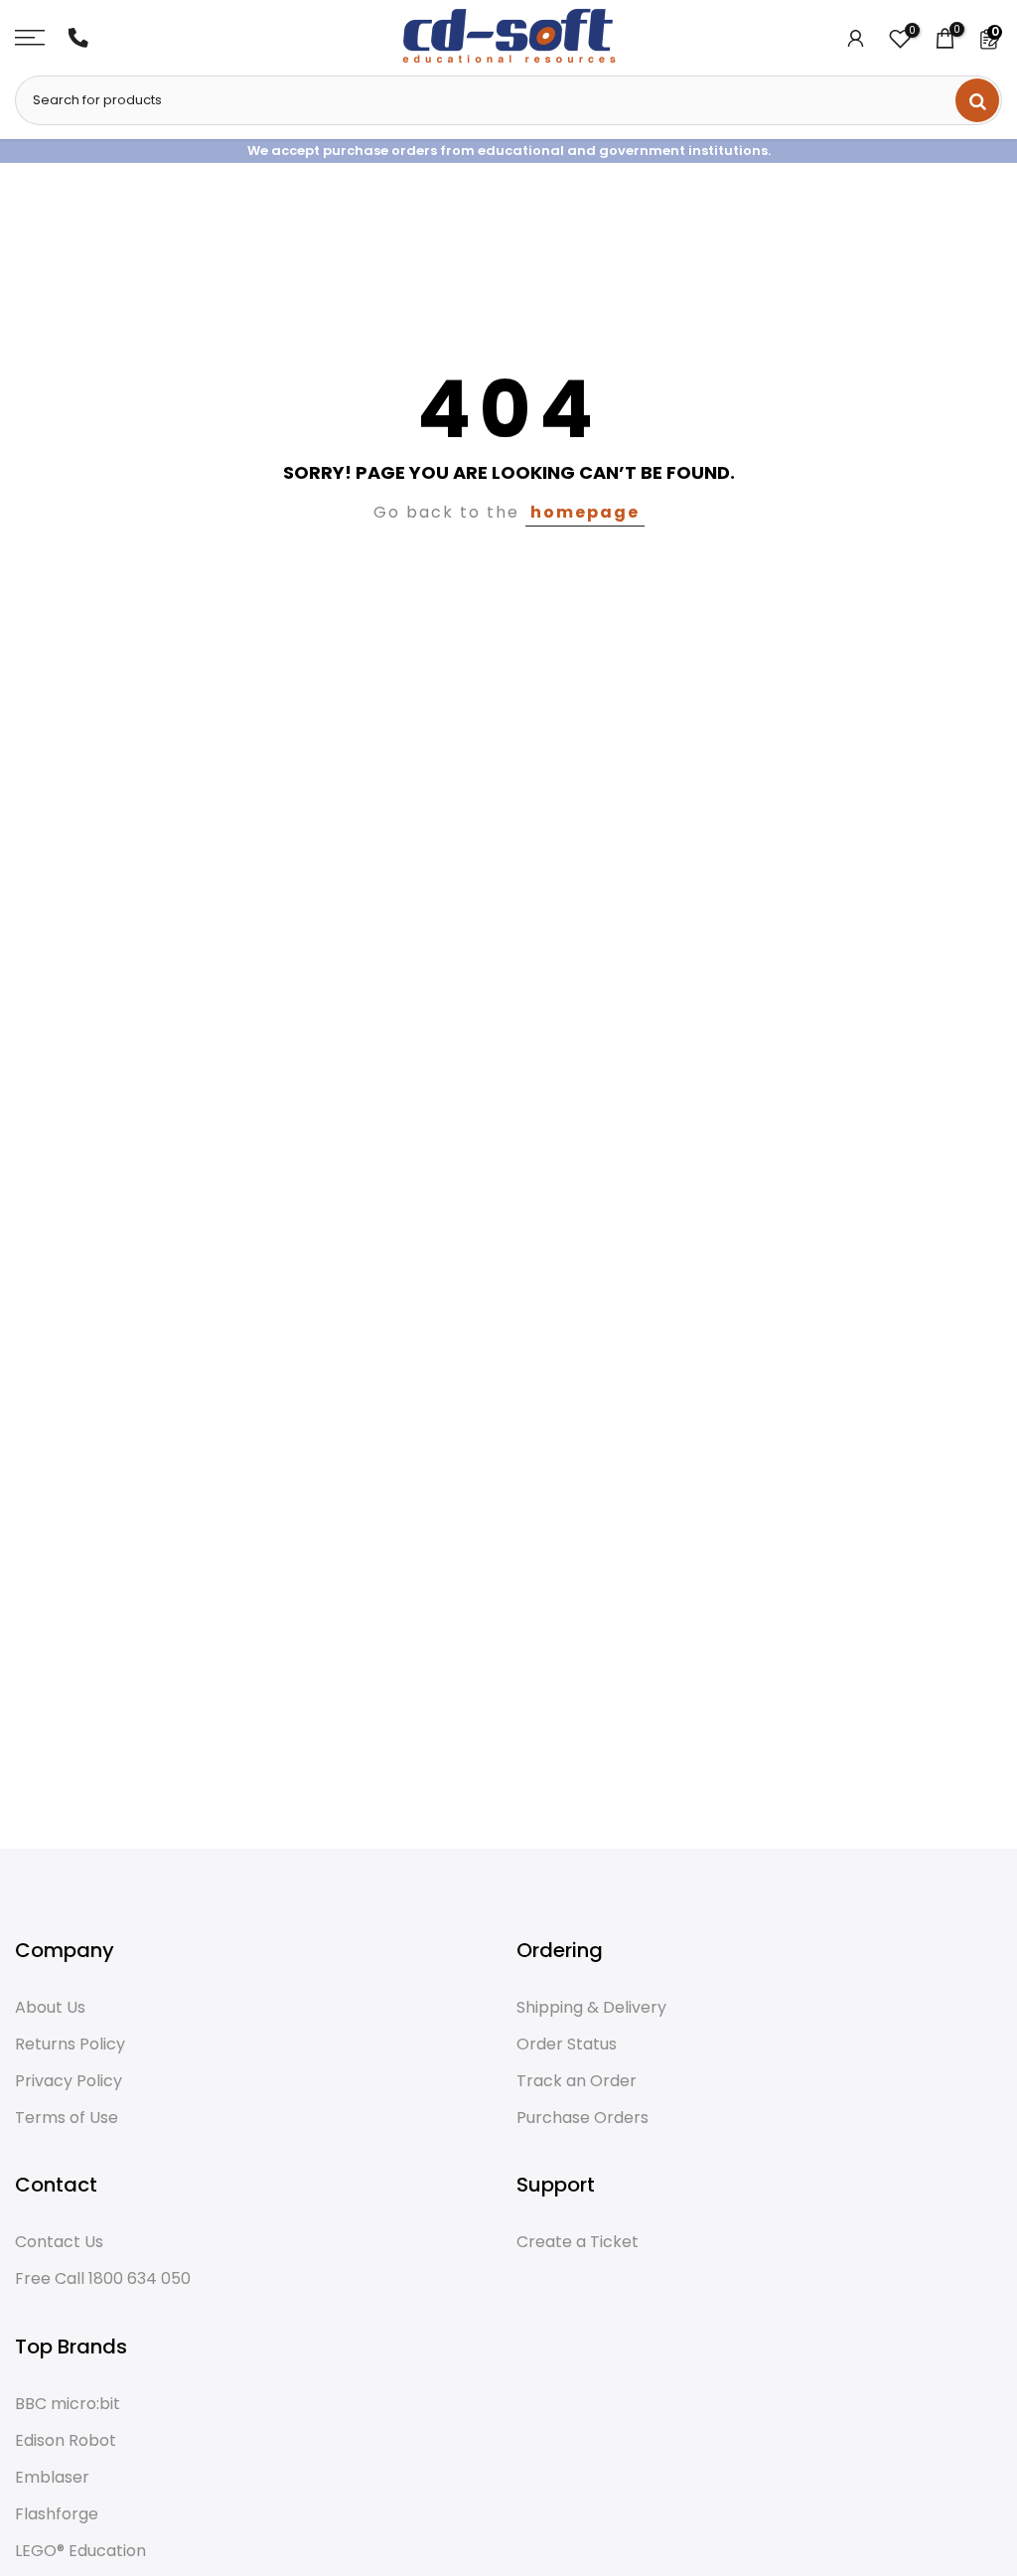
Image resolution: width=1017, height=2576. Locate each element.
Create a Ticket (578, 2242)
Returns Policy (70, 2045)
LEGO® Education (80, 2551)
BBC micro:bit (68, 2404)
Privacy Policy (69, 2081)
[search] (977, 100)
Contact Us (59, 2242)
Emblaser (52, 2478)
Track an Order (577, 2081)
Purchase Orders (582, 2118)
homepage (585, 512)
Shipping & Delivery (591, 2008)
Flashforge (57, 2514)
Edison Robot (66, 2441)
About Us (50, 2008)
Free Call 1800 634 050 (103, 2279)
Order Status (567, 2045)
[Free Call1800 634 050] (78, 38)
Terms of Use (67, 2118)
